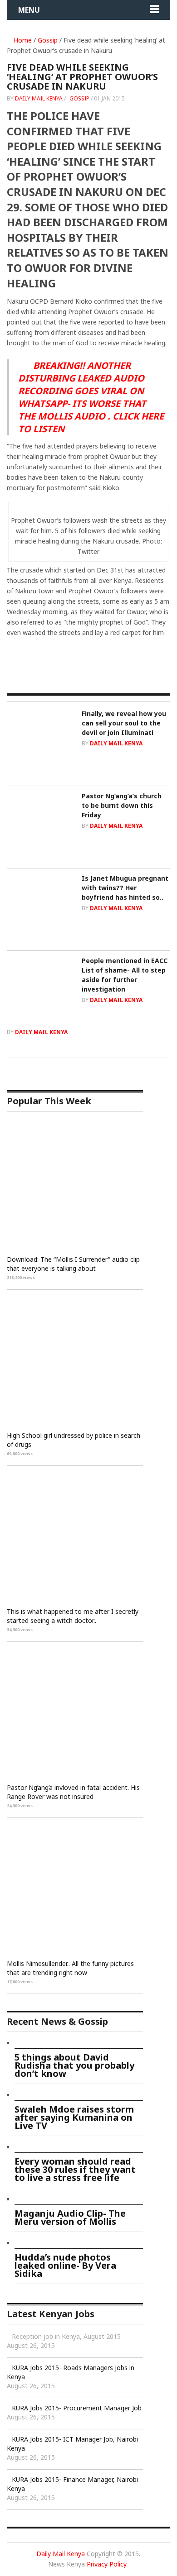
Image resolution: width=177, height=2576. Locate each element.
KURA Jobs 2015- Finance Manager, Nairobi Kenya (72, 2484)
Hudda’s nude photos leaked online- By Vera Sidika (65, 2265)
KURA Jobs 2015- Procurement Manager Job (77, 2408)
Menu (29, 10)
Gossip (48, 40)
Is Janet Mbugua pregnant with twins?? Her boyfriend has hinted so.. (125, 888)
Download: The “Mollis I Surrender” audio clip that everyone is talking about (73, 1264)
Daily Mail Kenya (39, 98)
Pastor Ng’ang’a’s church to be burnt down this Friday (122, 805)
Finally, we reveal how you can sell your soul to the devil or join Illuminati (124, 723)
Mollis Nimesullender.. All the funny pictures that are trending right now (70, 1968)
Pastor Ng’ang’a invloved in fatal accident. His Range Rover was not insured (73, 1792)
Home (22, 40)
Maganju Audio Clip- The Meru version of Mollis (70, 2217)
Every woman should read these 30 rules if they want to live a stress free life (75, 2169)
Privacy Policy (107, 2564)
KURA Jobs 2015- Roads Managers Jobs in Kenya (71, 2372)
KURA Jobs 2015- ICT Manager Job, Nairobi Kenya (72, 2444)
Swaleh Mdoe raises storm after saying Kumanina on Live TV (74, 2117)
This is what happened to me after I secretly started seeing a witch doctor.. (73, 1616)
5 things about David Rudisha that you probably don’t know (74, 2065)
